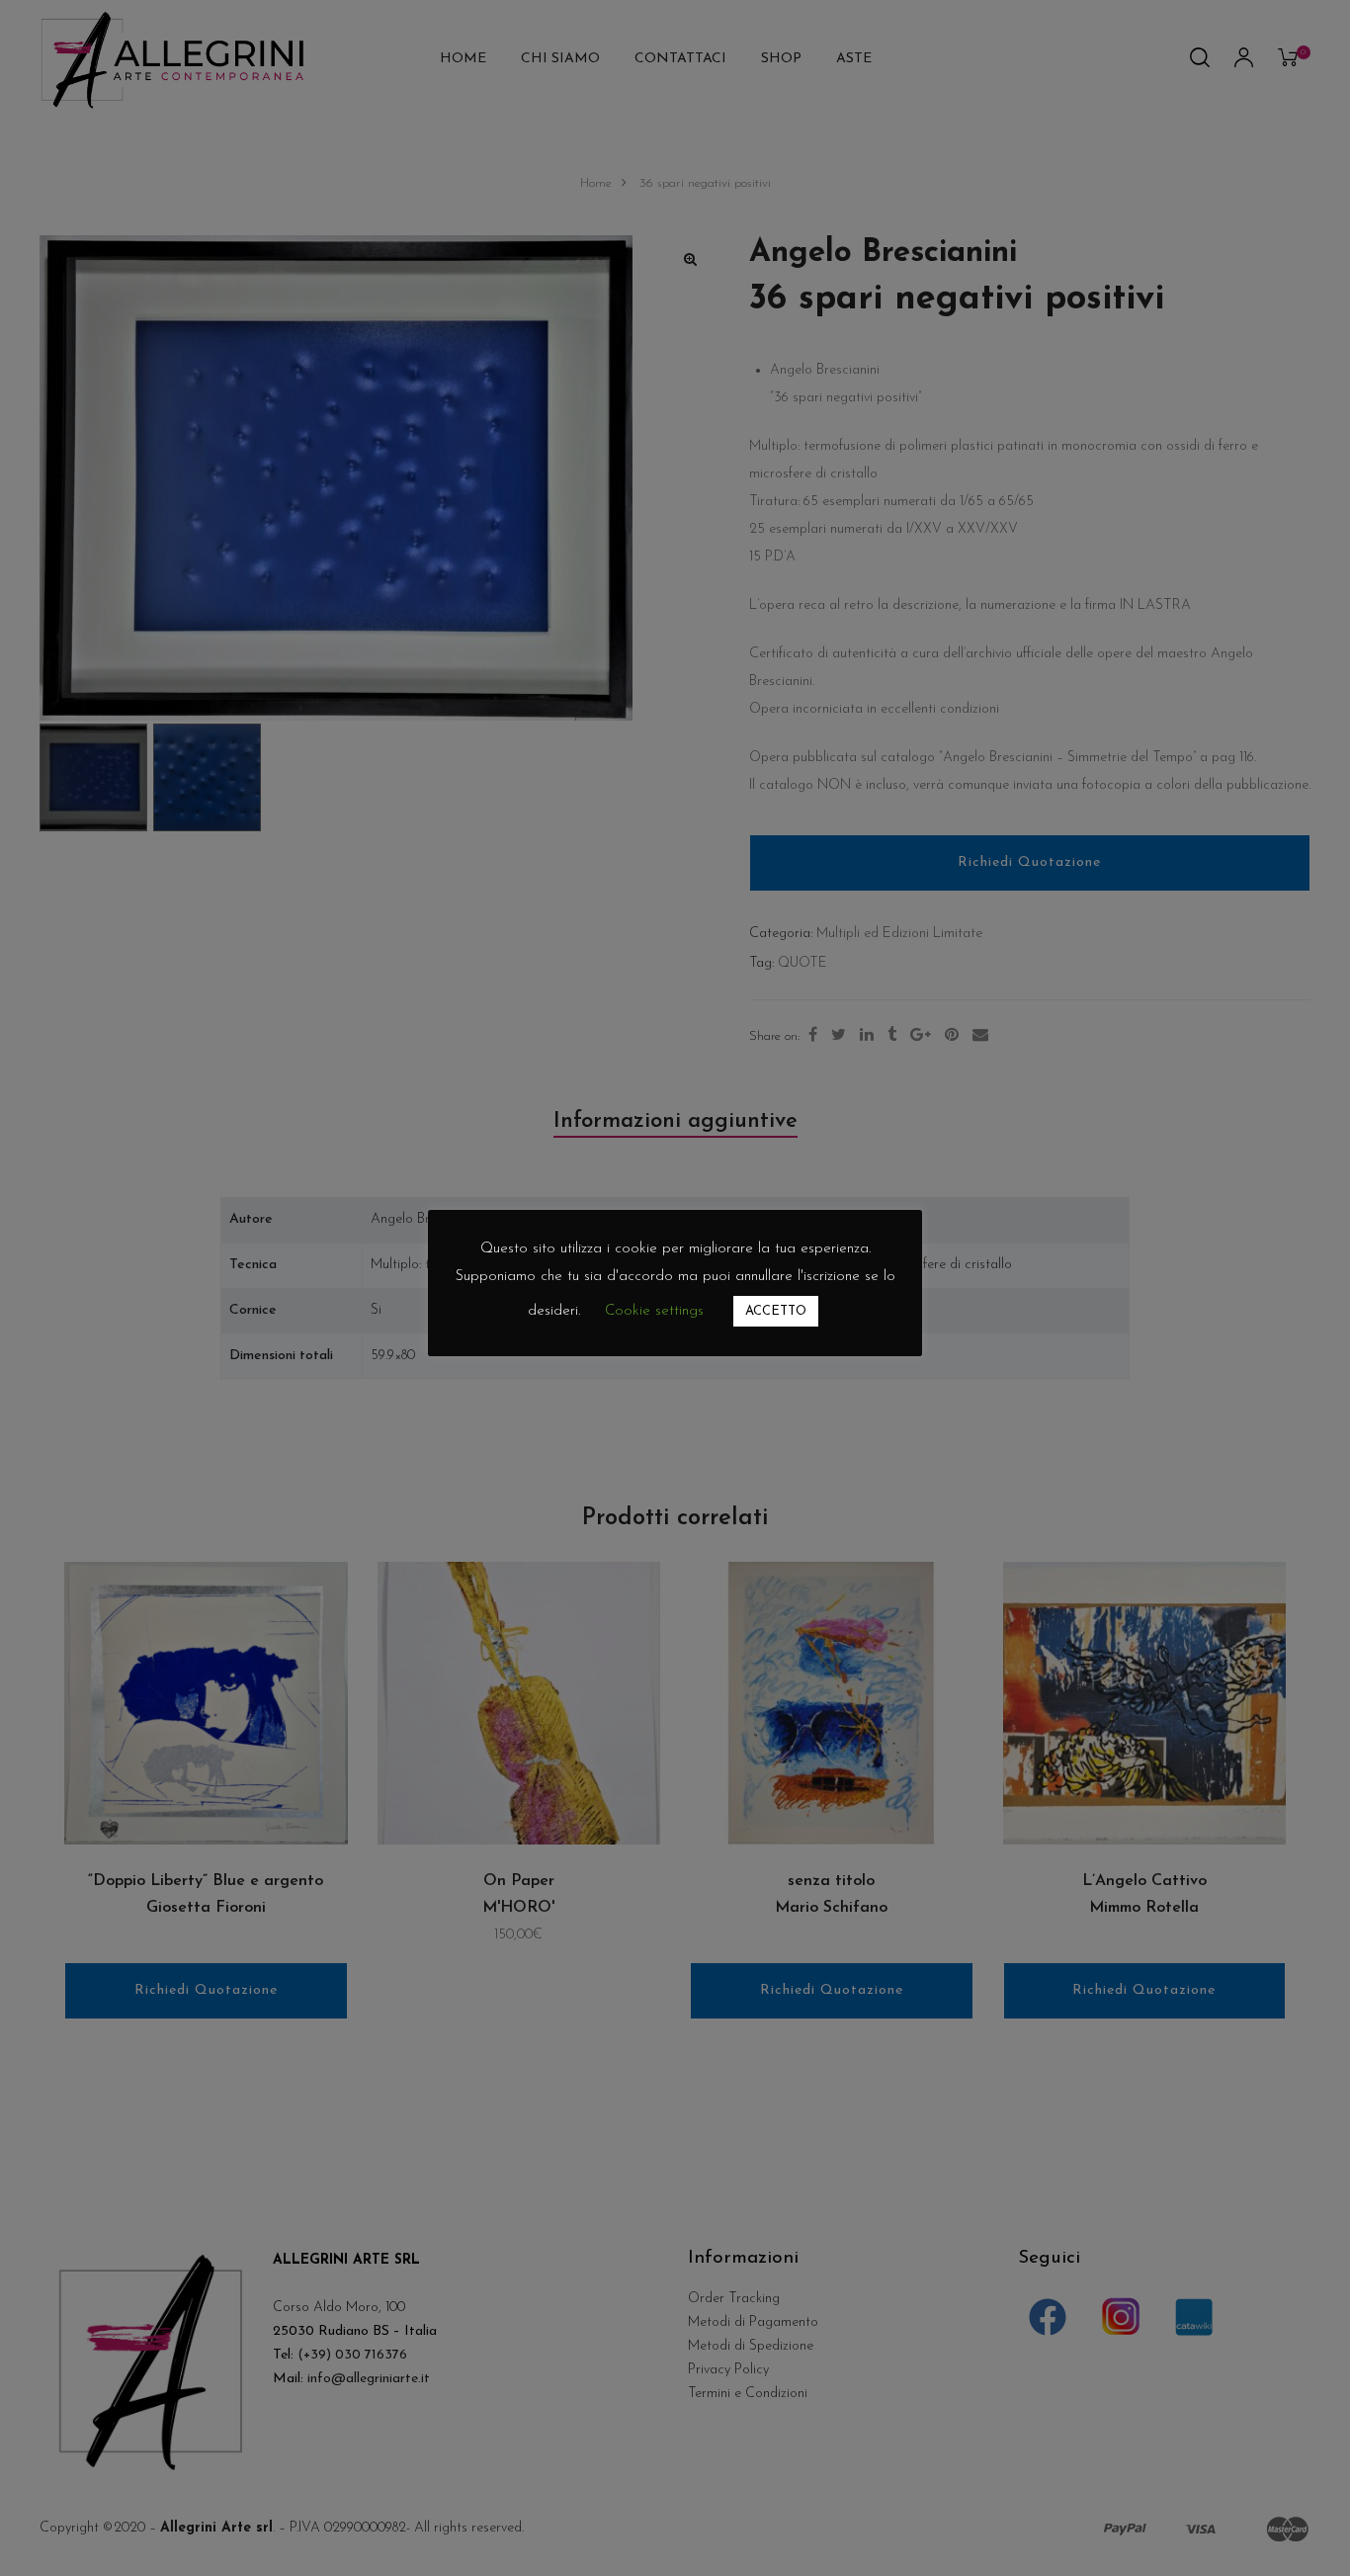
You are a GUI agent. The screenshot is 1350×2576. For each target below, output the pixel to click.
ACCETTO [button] (776, 1311)
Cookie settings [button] (654, 1311)
